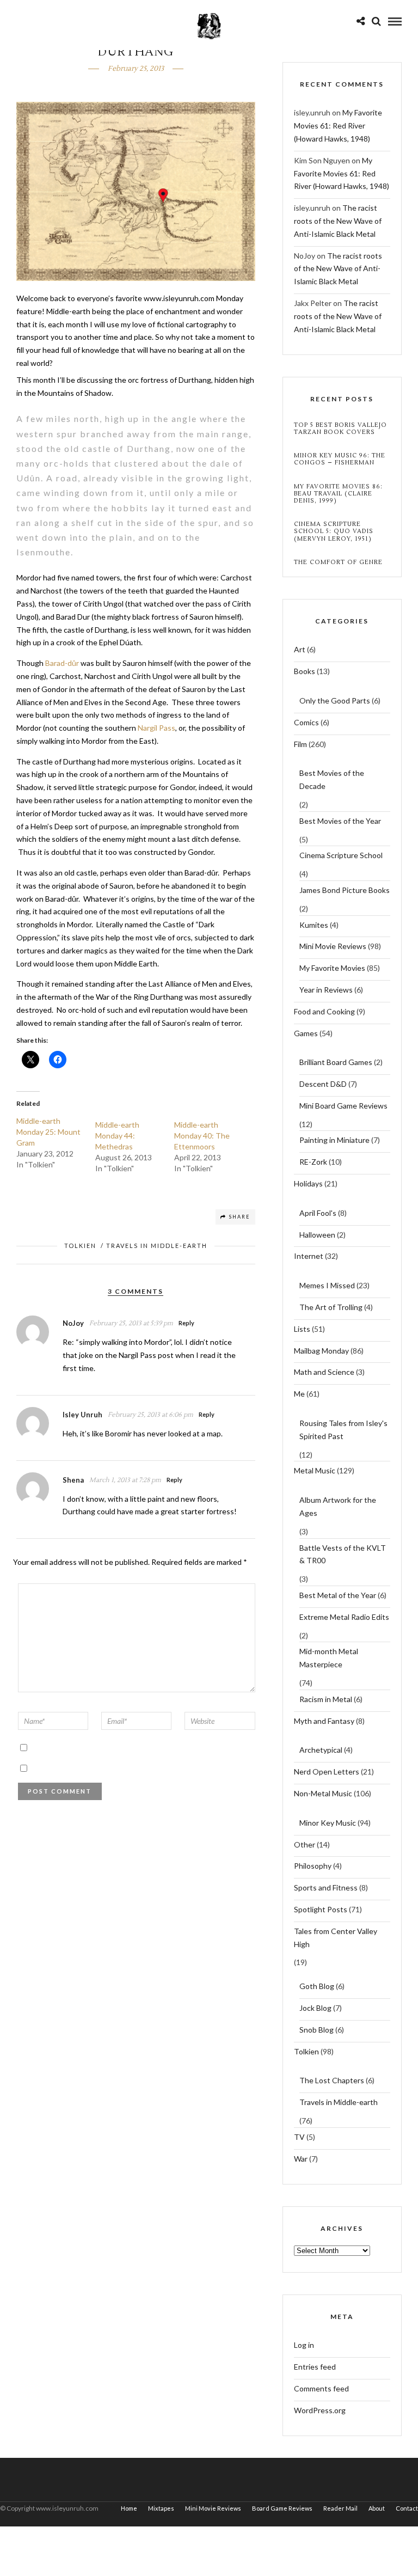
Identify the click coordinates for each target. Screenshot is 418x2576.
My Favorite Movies (332, 968)
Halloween (317, 1235)
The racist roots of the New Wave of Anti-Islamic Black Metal (338, 221)
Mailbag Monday (321, 1351)
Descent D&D (323, 1084)
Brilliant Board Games (336, 1062)
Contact (407, 2508)
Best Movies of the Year (340, 821)
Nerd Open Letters (327, 1772)
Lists (302, 1329)
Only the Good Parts (335, 700)
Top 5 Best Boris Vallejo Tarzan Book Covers (340, 429)
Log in (304, 2345)
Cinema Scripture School (341, 855)
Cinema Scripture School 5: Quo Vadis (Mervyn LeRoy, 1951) (334, 531)
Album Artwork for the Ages (338, 1506)
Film (300, 744)
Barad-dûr (62, 663)
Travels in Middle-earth (157, 1246)
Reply (186, 1323)
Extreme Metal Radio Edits (344, 1617)
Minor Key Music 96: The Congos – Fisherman (340, 459)
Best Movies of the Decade (332, 779)
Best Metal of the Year (338, 1595)
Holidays (308, 1183)
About (377, 2508)
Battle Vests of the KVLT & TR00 (343, 1554)
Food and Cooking (324, 1011)
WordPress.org (320, 2410)
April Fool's (318, 1213)
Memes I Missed (327, 1285)
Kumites (314, 925)
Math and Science (324, 1372)
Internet (309, 1256)
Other (305, 1844)
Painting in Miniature (334, 1140)
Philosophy (313, 1866)
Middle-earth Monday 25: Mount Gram (48, 1132)
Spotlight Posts (321, 1909)
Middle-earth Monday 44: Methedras (117, 1136)
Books (305, 671)
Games (306, 1033)
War (301, 2159)
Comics (306, 722)
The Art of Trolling (331, 1307)
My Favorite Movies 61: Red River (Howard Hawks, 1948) (338, 126)
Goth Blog (317, 1986)
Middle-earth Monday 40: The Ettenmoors (202, 1136)
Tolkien (80, 1246)
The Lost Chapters (332, 2080)
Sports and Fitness (326, 1887)
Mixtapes (161, 2508)
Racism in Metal (326, 1699)
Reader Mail (340, 2508)
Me (299, 1394)
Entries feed (315, 2367)
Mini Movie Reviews (333, 946)
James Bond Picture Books (345, 890)
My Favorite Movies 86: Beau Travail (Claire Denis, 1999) (338, 494)
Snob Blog (316, 2030)
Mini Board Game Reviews (343, 1106)
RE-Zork (313, 1162)
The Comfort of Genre (338, 562)
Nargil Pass (156, 728)
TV (299, 2137)
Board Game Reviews (282, 2508)
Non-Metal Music (323, 1793)
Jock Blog (315, 2008)
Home (129, 2508)
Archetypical (321, 1750)
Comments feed (321, 2388)
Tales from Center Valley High (336, 1938)
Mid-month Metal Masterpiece (329, 1658)
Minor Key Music (328, 1823)
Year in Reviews (326, 990)
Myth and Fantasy (324, 1721)
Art (300, 649)
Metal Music (315, 1470)
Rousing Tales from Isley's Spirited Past (343, 1430)
